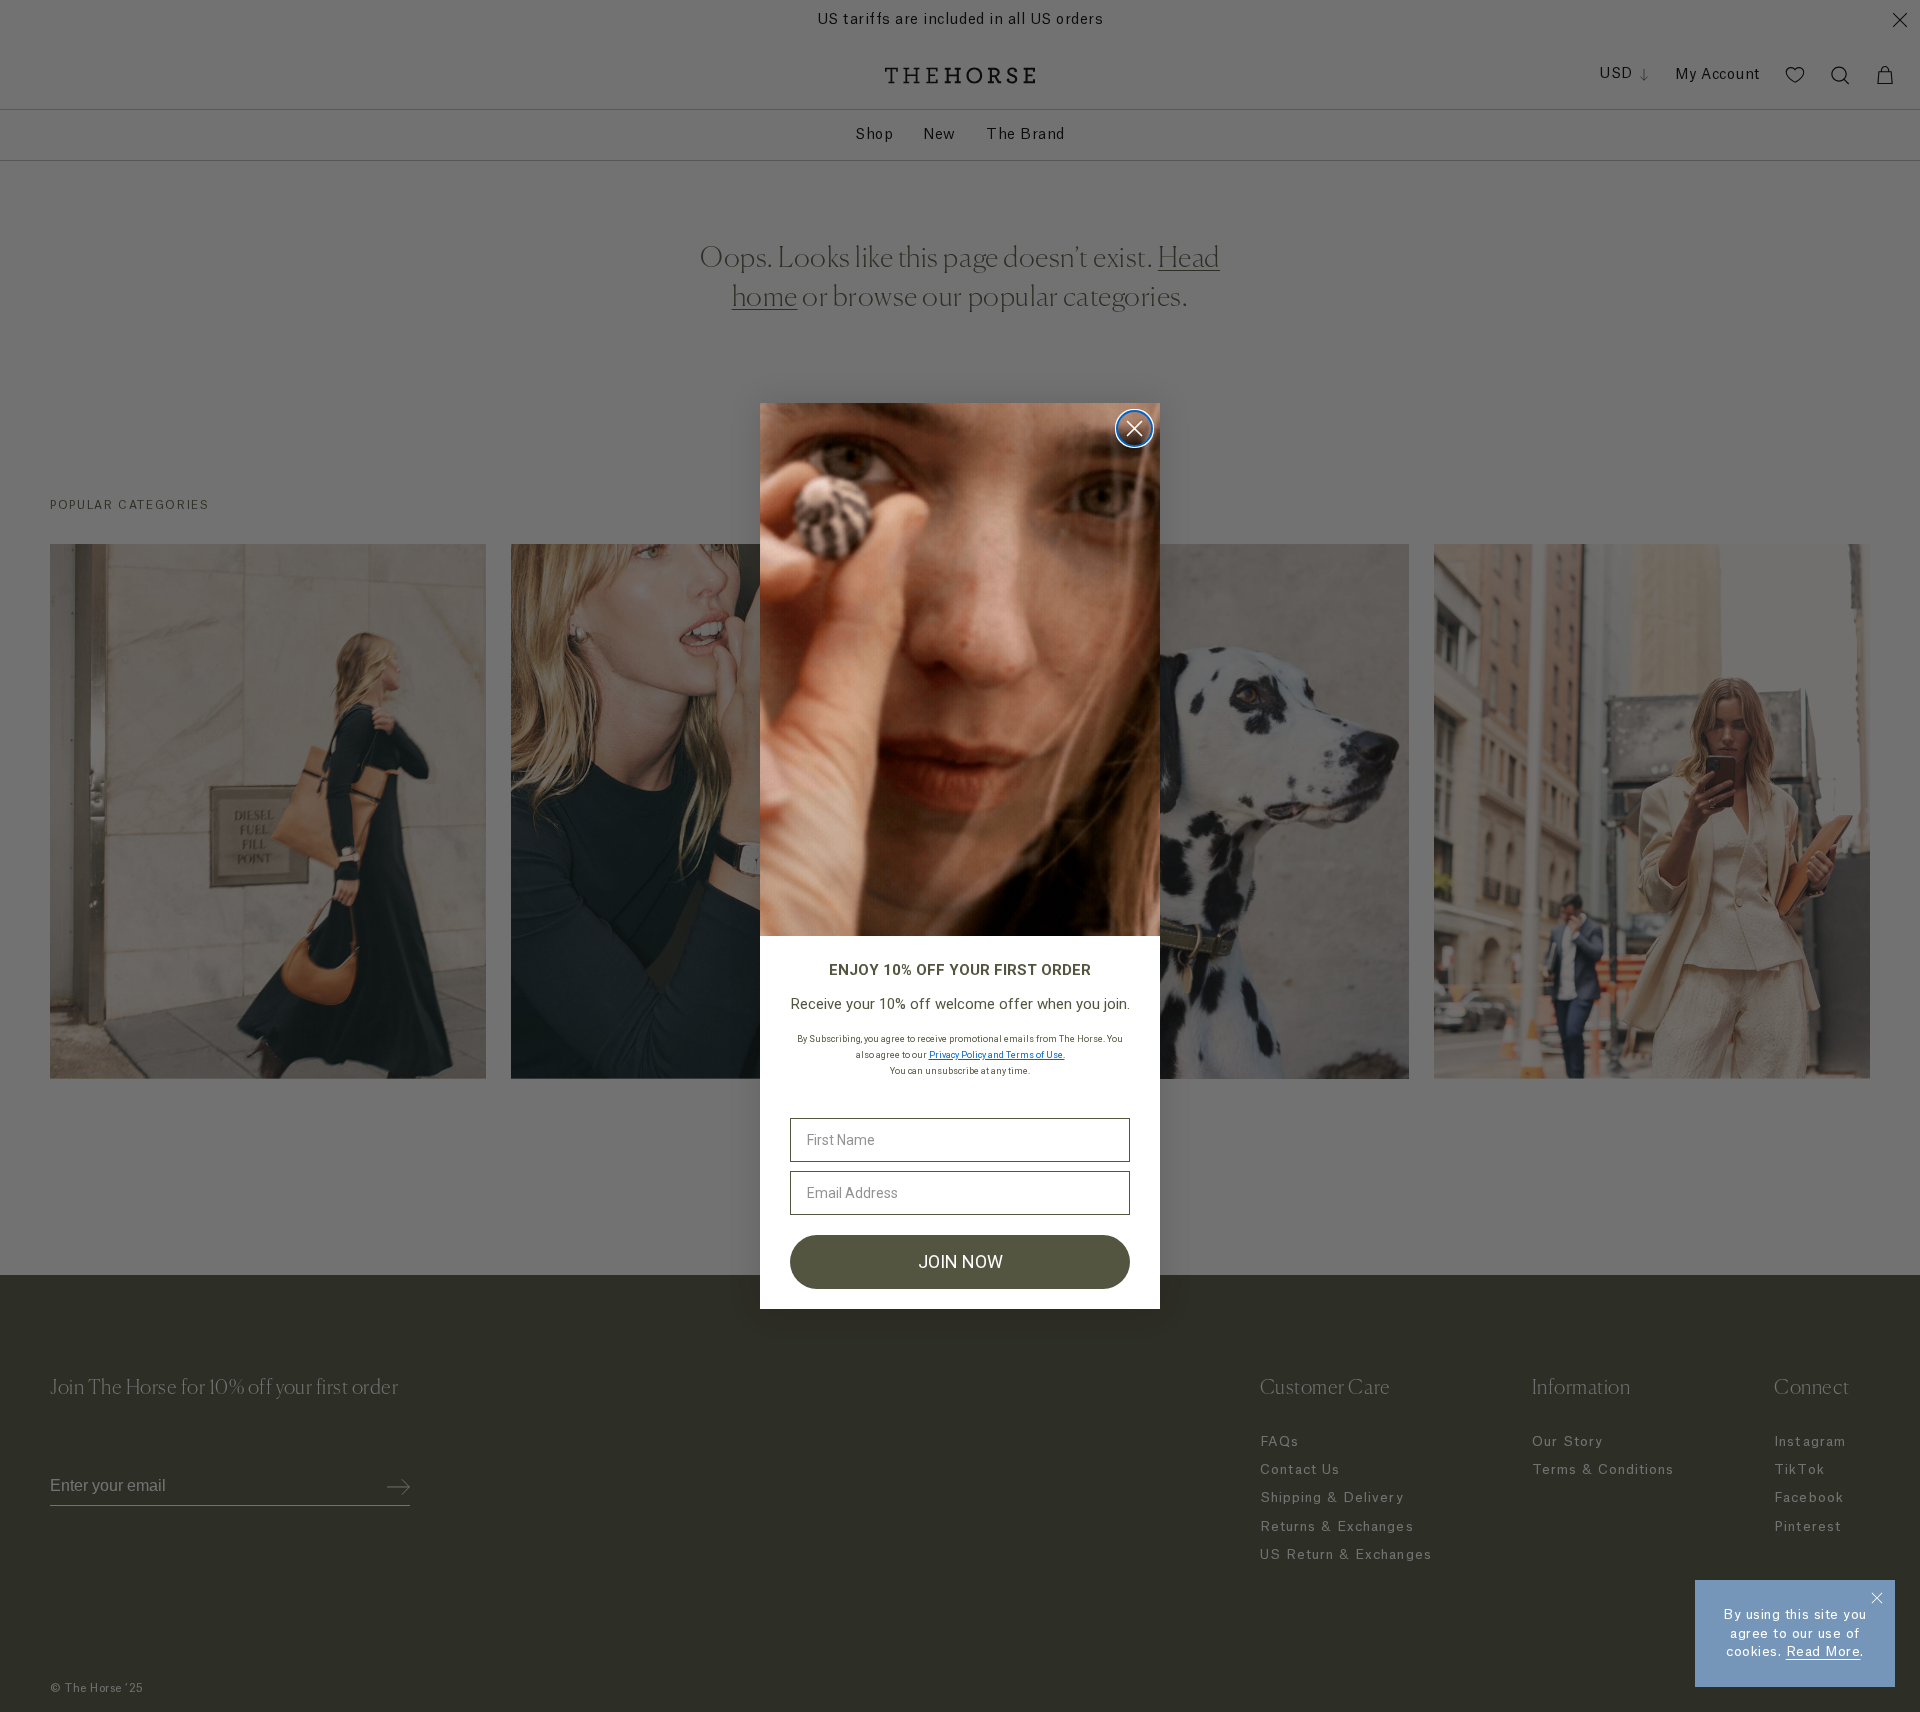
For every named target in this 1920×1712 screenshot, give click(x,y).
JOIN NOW (960, 1261)
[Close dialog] (1134, 428)
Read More (1823, 1651)
